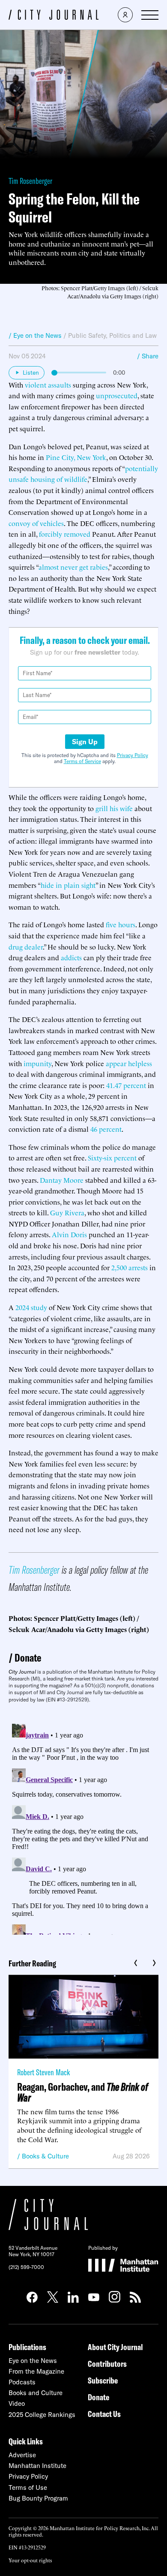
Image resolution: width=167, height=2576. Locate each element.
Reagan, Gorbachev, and (83, 2092)
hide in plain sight (68, 885)
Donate (28, 1658)
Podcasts (22, 2382)
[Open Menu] (150, 15)
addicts (71, 957)
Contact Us (104, 2414)
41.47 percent (126, 1085)
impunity (37, 1063)
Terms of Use (28, 2487)
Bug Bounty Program (38, 2498)
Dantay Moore (62, 1180)
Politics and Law (133, 335)
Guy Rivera (67, 1212)
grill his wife (114, 808)
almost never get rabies (73, 567)
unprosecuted (117, 395)
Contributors (107, 2364)
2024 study (31, 1307)
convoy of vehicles (36, 523)
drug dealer (26, 947)
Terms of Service (82, 761)
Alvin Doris (69, 1234)
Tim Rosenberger (30, 181)
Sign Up (85, 742)
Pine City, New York (76, 457)
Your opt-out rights (30, 2560)
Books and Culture (36, 2393)
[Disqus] (83, 1828)
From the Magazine (36, 2371)
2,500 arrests (130, 1267)
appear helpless (129, 1063)
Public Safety (87, 335)
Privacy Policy (133, 755)
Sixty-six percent (112, 1157)
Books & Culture (45, 2156)
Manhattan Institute (37, 2466)
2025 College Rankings (42, 2415)
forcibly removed (65, 534)
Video (17, 2403)
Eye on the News (33, 2361)
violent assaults (48, 385)
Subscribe (103, 2380)
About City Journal (115, 2347)
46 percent (106, 1129)
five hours (121, 924)
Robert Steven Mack (43, 2072)
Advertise (22, 2455)
